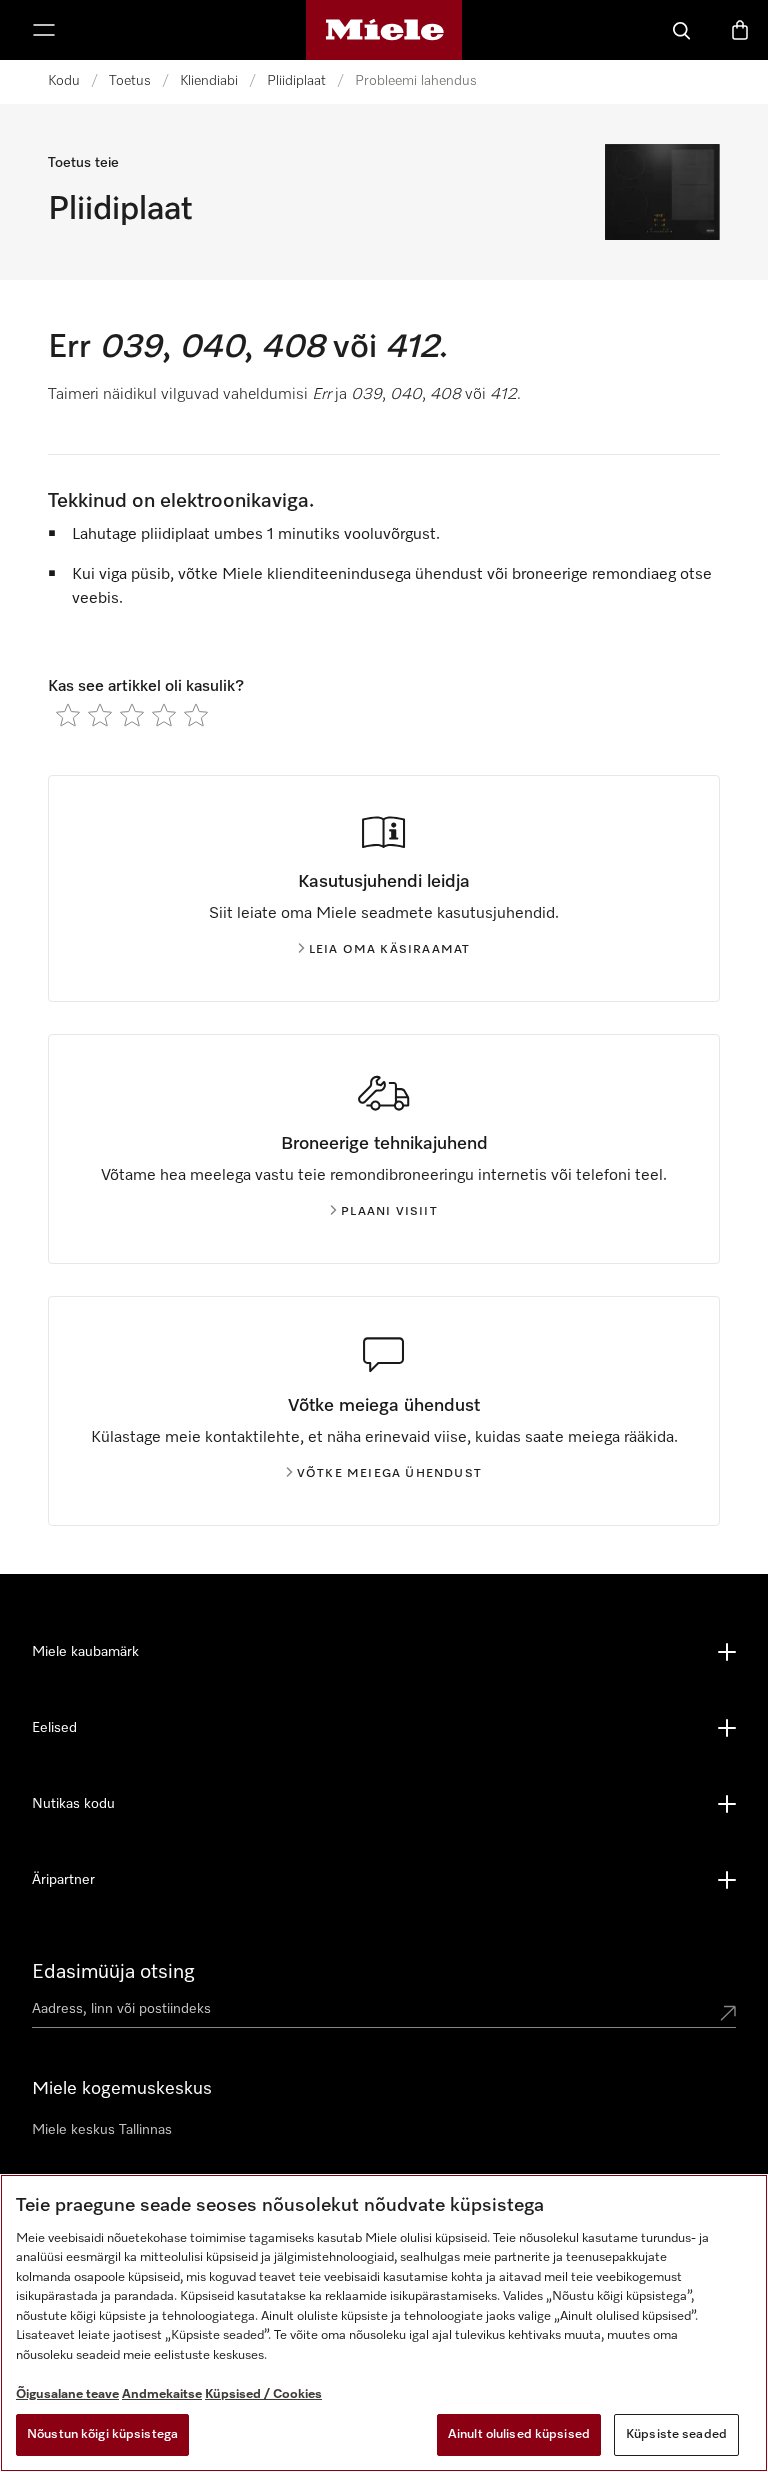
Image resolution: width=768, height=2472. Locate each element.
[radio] (68, 715)
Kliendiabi (209, 81)
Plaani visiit (389, 1212)
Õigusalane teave (67, 2394)
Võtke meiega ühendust (389, 1474)
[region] (384, 2323)
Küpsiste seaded (676, 2434)
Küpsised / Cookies (263, 2394)
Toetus (130, 81)
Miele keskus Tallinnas (102, 2130)
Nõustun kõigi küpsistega (102, 2434)
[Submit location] (728, 2013)
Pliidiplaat (296, 81)
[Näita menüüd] (44, 30)
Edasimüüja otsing (113, 1972)
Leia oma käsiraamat (390, 950)
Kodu (64, 81)
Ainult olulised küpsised (519, 2434)
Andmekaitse (162, 2394)
